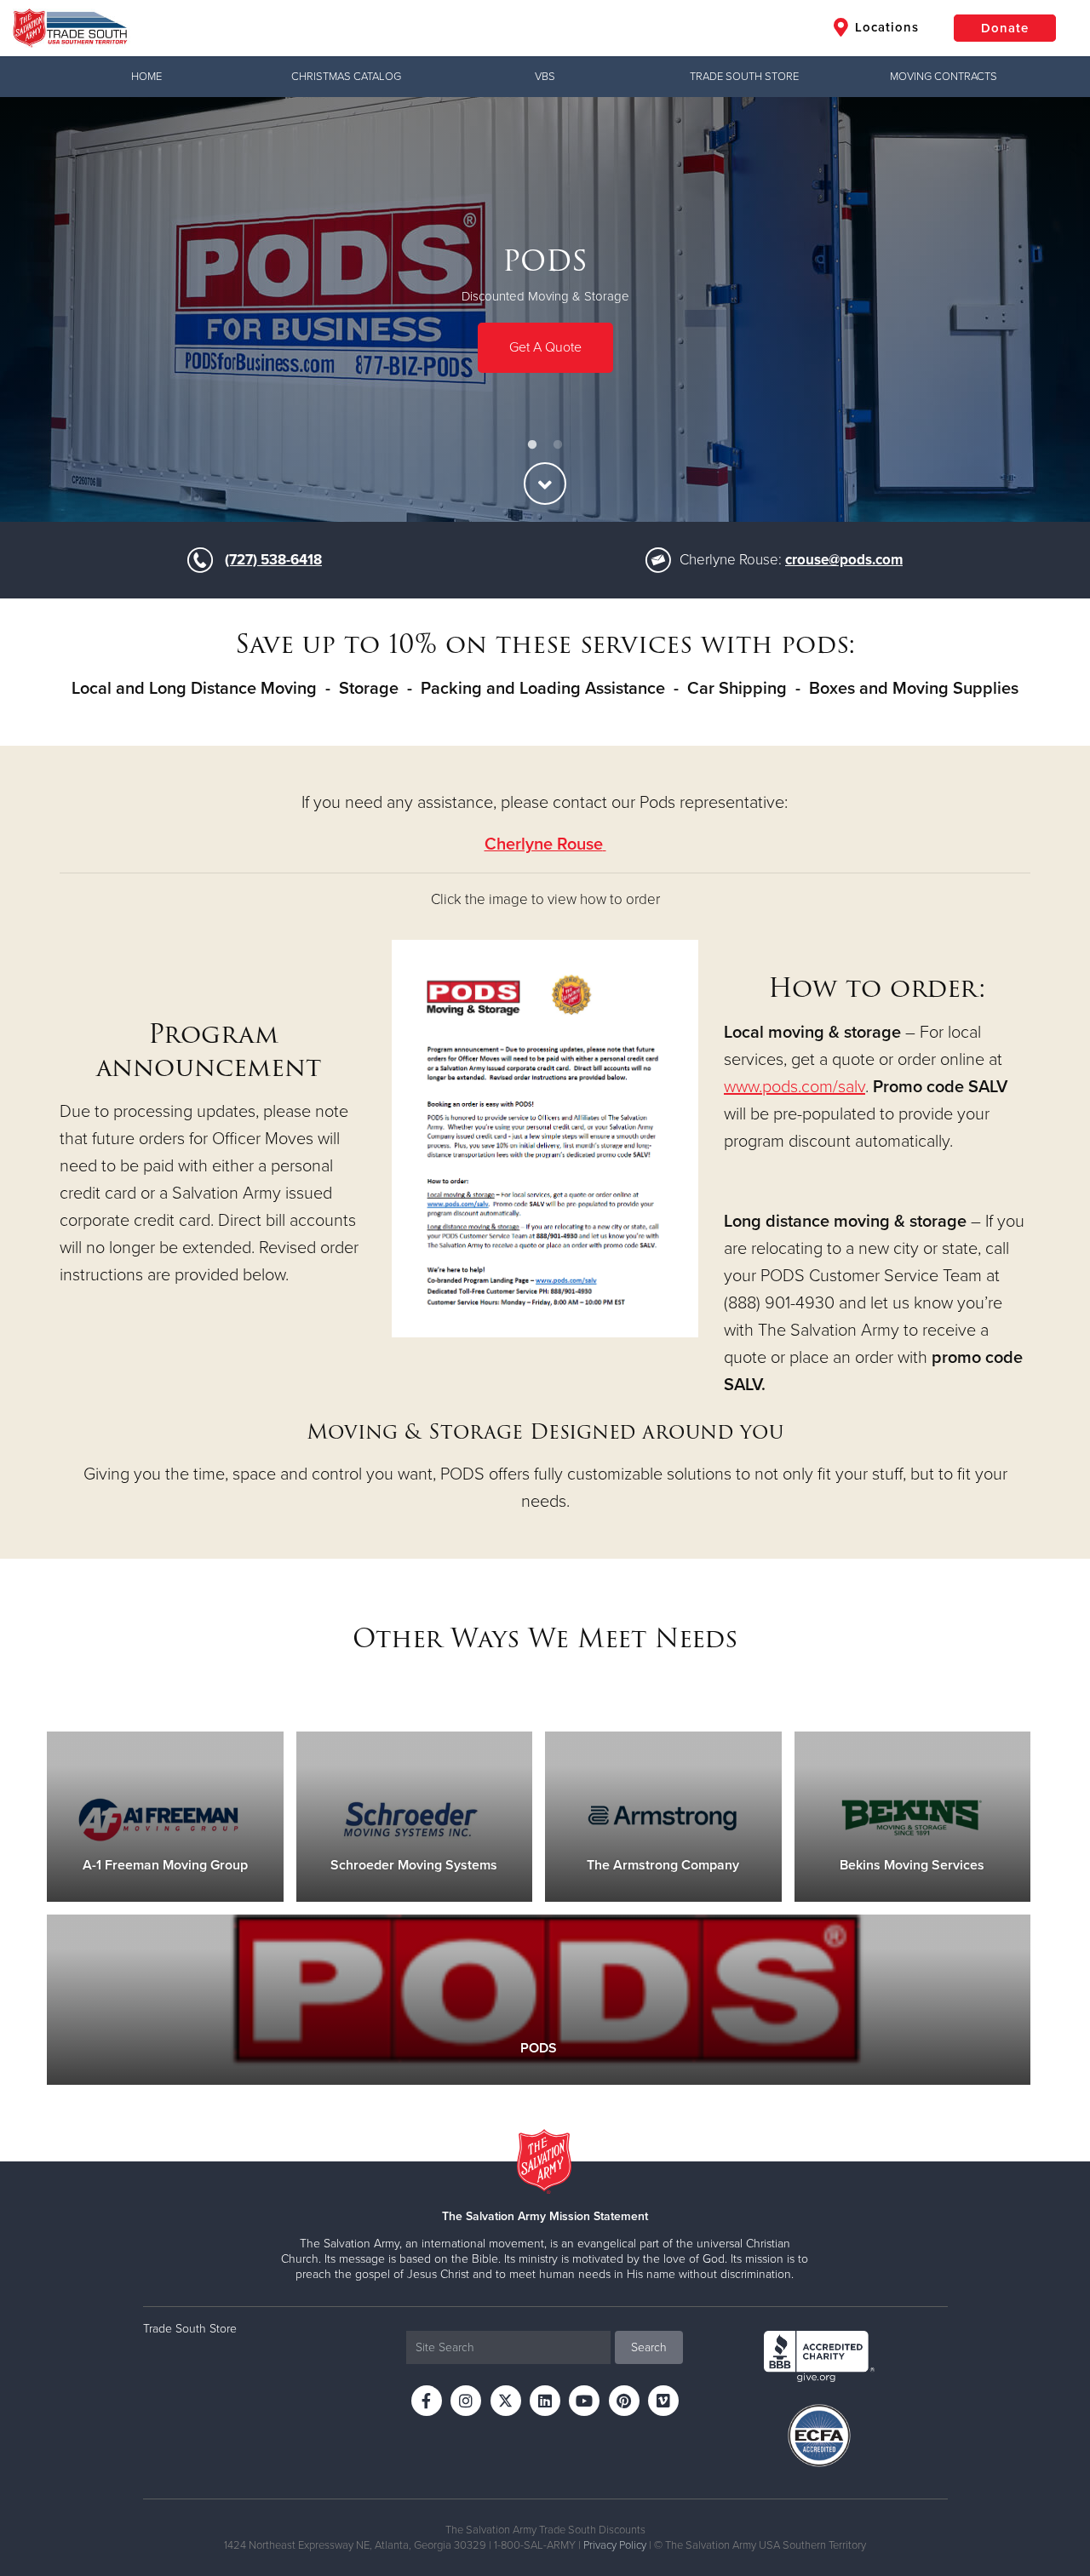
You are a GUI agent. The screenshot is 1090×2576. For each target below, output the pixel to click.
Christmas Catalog (346, 77)
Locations (885, 27)
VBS (545, 77)
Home (146, 77)
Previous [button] (43, 310)
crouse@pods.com (844, 560)
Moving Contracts (944, 77)
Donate (1005, 28)
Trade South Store (744, 77)
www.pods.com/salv (795, 1087)
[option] (545, 309)
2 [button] (558, 445)
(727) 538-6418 (273, 560)
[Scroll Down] (545, 484)
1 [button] (532, 445)
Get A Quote (545, 346)
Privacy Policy (615, 2545)
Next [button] (1047, 310)
